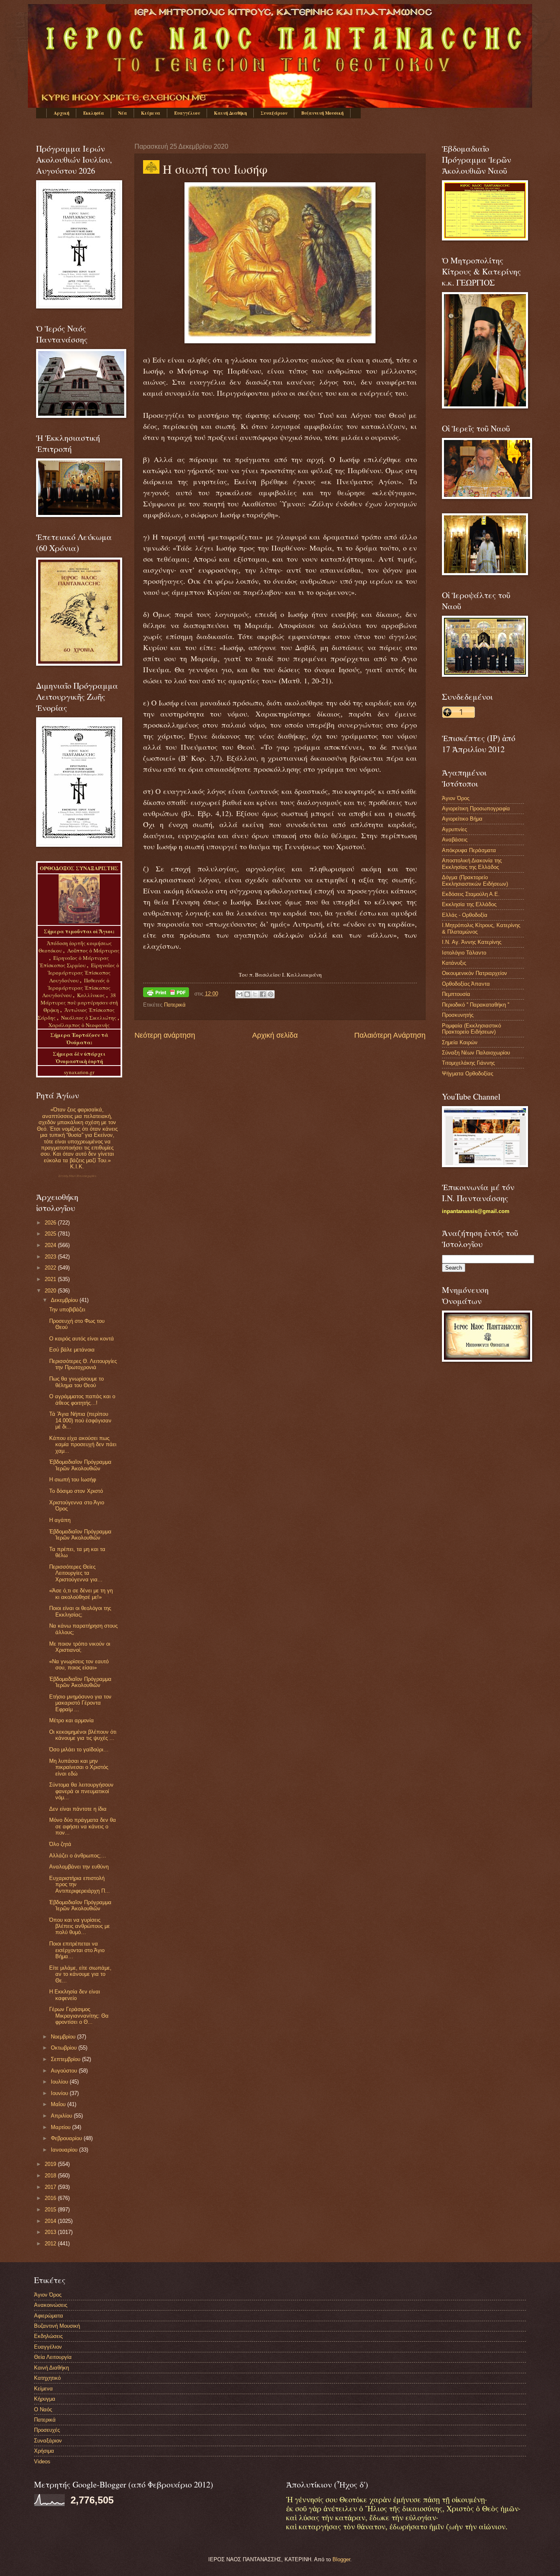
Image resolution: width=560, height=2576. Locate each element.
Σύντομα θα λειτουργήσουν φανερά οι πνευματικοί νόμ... (81, 1791)
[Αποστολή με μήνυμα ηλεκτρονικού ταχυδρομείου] (239, 994)
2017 (51, 2187)
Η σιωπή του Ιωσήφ (73, 1480)
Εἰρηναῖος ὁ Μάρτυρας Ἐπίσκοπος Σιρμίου (74, 961)
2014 (51, 2221)
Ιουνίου (60, 2093)
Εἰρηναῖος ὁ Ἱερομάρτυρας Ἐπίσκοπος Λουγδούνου (83, 973)
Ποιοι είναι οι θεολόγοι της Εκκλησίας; (80, 1611)
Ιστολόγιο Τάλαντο (464, 953)
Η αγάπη (60, 1520)
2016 (51, 2198)
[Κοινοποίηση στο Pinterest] (271, 994)
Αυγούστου (65, 2071)
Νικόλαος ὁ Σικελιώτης (89, 1018)
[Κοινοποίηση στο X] (255, 994)
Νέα (123, 113)
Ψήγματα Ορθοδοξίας (468, 1074)
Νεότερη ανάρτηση (165, 1035)
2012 (51, 2244)
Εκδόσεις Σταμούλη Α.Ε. (471, 894)
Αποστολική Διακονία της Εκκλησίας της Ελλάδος (472, 864)
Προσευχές (47, 2430)
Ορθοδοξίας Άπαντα (466, 984)
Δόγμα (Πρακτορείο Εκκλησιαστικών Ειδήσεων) (475, 880)
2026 (51, 1223)
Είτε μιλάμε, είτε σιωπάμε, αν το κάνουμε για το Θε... (80, 1974)
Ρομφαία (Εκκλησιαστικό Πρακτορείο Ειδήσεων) (471, 1029)
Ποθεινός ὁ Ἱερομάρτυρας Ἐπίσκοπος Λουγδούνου (76, 988)
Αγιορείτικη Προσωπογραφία (476, 808)
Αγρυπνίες (454, 829)
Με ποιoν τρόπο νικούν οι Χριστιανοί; (80, 1647)
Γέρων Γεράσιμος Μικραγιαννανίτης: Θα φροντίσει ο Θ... (79, 2016)
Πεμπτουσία (456, 994)
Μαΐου (59, 2104)
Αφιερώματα (49, 2316)
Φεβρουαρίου (67, 2138)
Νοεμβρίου (64, 2037)
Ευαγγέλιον (187, 113)
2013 (51, 2232)
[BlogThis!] (247, 994)
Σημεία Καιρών (460, 1042)
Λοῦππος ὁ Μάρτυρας (93, 950)
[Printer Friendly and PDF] (166, 994)
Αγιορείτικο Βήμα (462, 819)
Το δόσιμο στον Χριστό (76, 1491)
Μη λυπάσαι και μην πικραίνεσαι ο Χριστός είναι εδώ (79, 1767)
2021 (51, 1279)
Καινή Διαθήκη (230, 113)
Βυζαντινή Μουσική (322, 113)
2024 (51, 1245)
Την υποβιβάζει (67, 1310)
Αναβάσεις (455, 840)
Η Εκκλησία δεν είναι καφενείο (75, 1995)
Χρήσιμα (44, 2451)
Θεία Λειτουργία (53, 2357)
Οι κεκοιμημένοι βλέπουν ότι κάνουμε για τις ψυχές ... (83, 1735)
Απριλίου (62, 2116)
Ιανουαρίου (65, 2150)
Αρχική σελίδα (275, 1035)
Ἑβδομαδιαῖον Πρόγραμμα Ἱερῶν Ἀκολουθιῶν (80, 1465)
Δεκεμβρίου (65, 1300)
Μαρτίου (61, 2127)
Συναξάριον (274, 113)
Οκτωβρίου (65, 2048)
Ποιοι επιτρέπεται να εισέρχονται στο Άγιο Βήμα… (77, 1950)
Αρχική (61, 113)
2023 (51, 1257)
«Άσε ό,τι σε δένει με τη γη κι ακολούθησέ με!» (81, 1594)
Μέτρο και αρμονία (72, 1720)
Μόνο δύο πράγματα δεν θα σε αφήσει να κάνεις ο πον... (83, 1826)
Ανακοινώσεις (51, 2305)
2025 (51, 1234)
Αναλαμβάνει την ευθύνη (79, 1867)
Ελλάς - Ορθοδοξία (465, 915)
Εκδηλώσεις (48, 2336)
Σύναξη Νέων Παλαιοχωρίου (77, 1176)
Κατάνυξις (454, 963)
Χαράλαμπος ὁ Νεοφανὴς (79, 1025)
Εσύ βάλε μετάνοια (72, 1350)
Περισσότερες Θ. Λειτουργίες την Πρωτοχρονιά (83, 1364)
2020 (51, 1291)
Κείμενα (151, 113)
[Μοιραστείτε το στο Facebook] (263, 994)
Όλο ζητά (60, 1844)
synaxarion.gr (79, 1072)
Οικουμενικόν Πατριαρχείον (475, 973)
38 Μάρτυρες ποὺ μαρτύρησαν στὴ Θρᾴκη (79, 1002)
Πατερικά (175, 1005)
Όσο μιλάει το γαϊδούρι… (79, 1749)
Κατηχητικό (47, 2378)
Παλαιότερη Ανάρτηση (390, 1035)
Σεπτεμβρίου (66, 2059)
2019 (51, 2164)
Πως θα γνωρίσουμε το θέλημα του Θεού (76, 1382)
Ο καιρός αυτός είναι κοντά (82, 1339)
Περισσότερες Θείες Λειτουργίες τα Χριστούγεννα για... (76, 1573)
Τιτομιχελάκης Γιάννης (468, 1063)
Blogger (341, 2559)
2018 (51, 2176)
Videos (42, 2461)
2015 (51, 2210)
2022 (51, 1268)
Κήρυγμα (45, 2399)
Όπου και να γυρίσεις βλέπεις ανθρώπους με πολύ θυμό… (80, 1926)
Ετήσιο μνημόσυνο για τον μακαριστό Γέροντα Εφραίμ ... (80, 1703)
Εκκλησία (94, 113)
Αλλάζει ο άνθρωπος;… (78, 1856)
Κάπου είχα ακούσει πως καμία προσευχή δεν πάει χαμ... (83, 1444)
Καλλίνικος (92, 995)
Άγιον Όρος (456, 798)
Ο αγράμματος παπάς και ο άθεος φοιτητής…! (82, 1399)
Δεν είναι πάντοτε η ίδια (78, 1809)
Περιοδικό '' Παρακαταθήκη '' (476, 1005)
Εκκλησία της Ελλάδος (469, 904)
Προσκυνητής (458, 1015)
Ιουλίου (60, 2082)
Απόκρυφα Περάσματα (469, 850)
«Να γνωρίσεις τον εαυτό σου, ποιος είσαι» (79, 1664)
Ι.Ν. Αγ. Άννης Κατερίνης (472, 942)
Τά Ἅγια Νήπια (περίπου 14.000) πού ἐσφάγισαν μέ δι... (80, 1420)
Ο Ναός (43, 2409)
